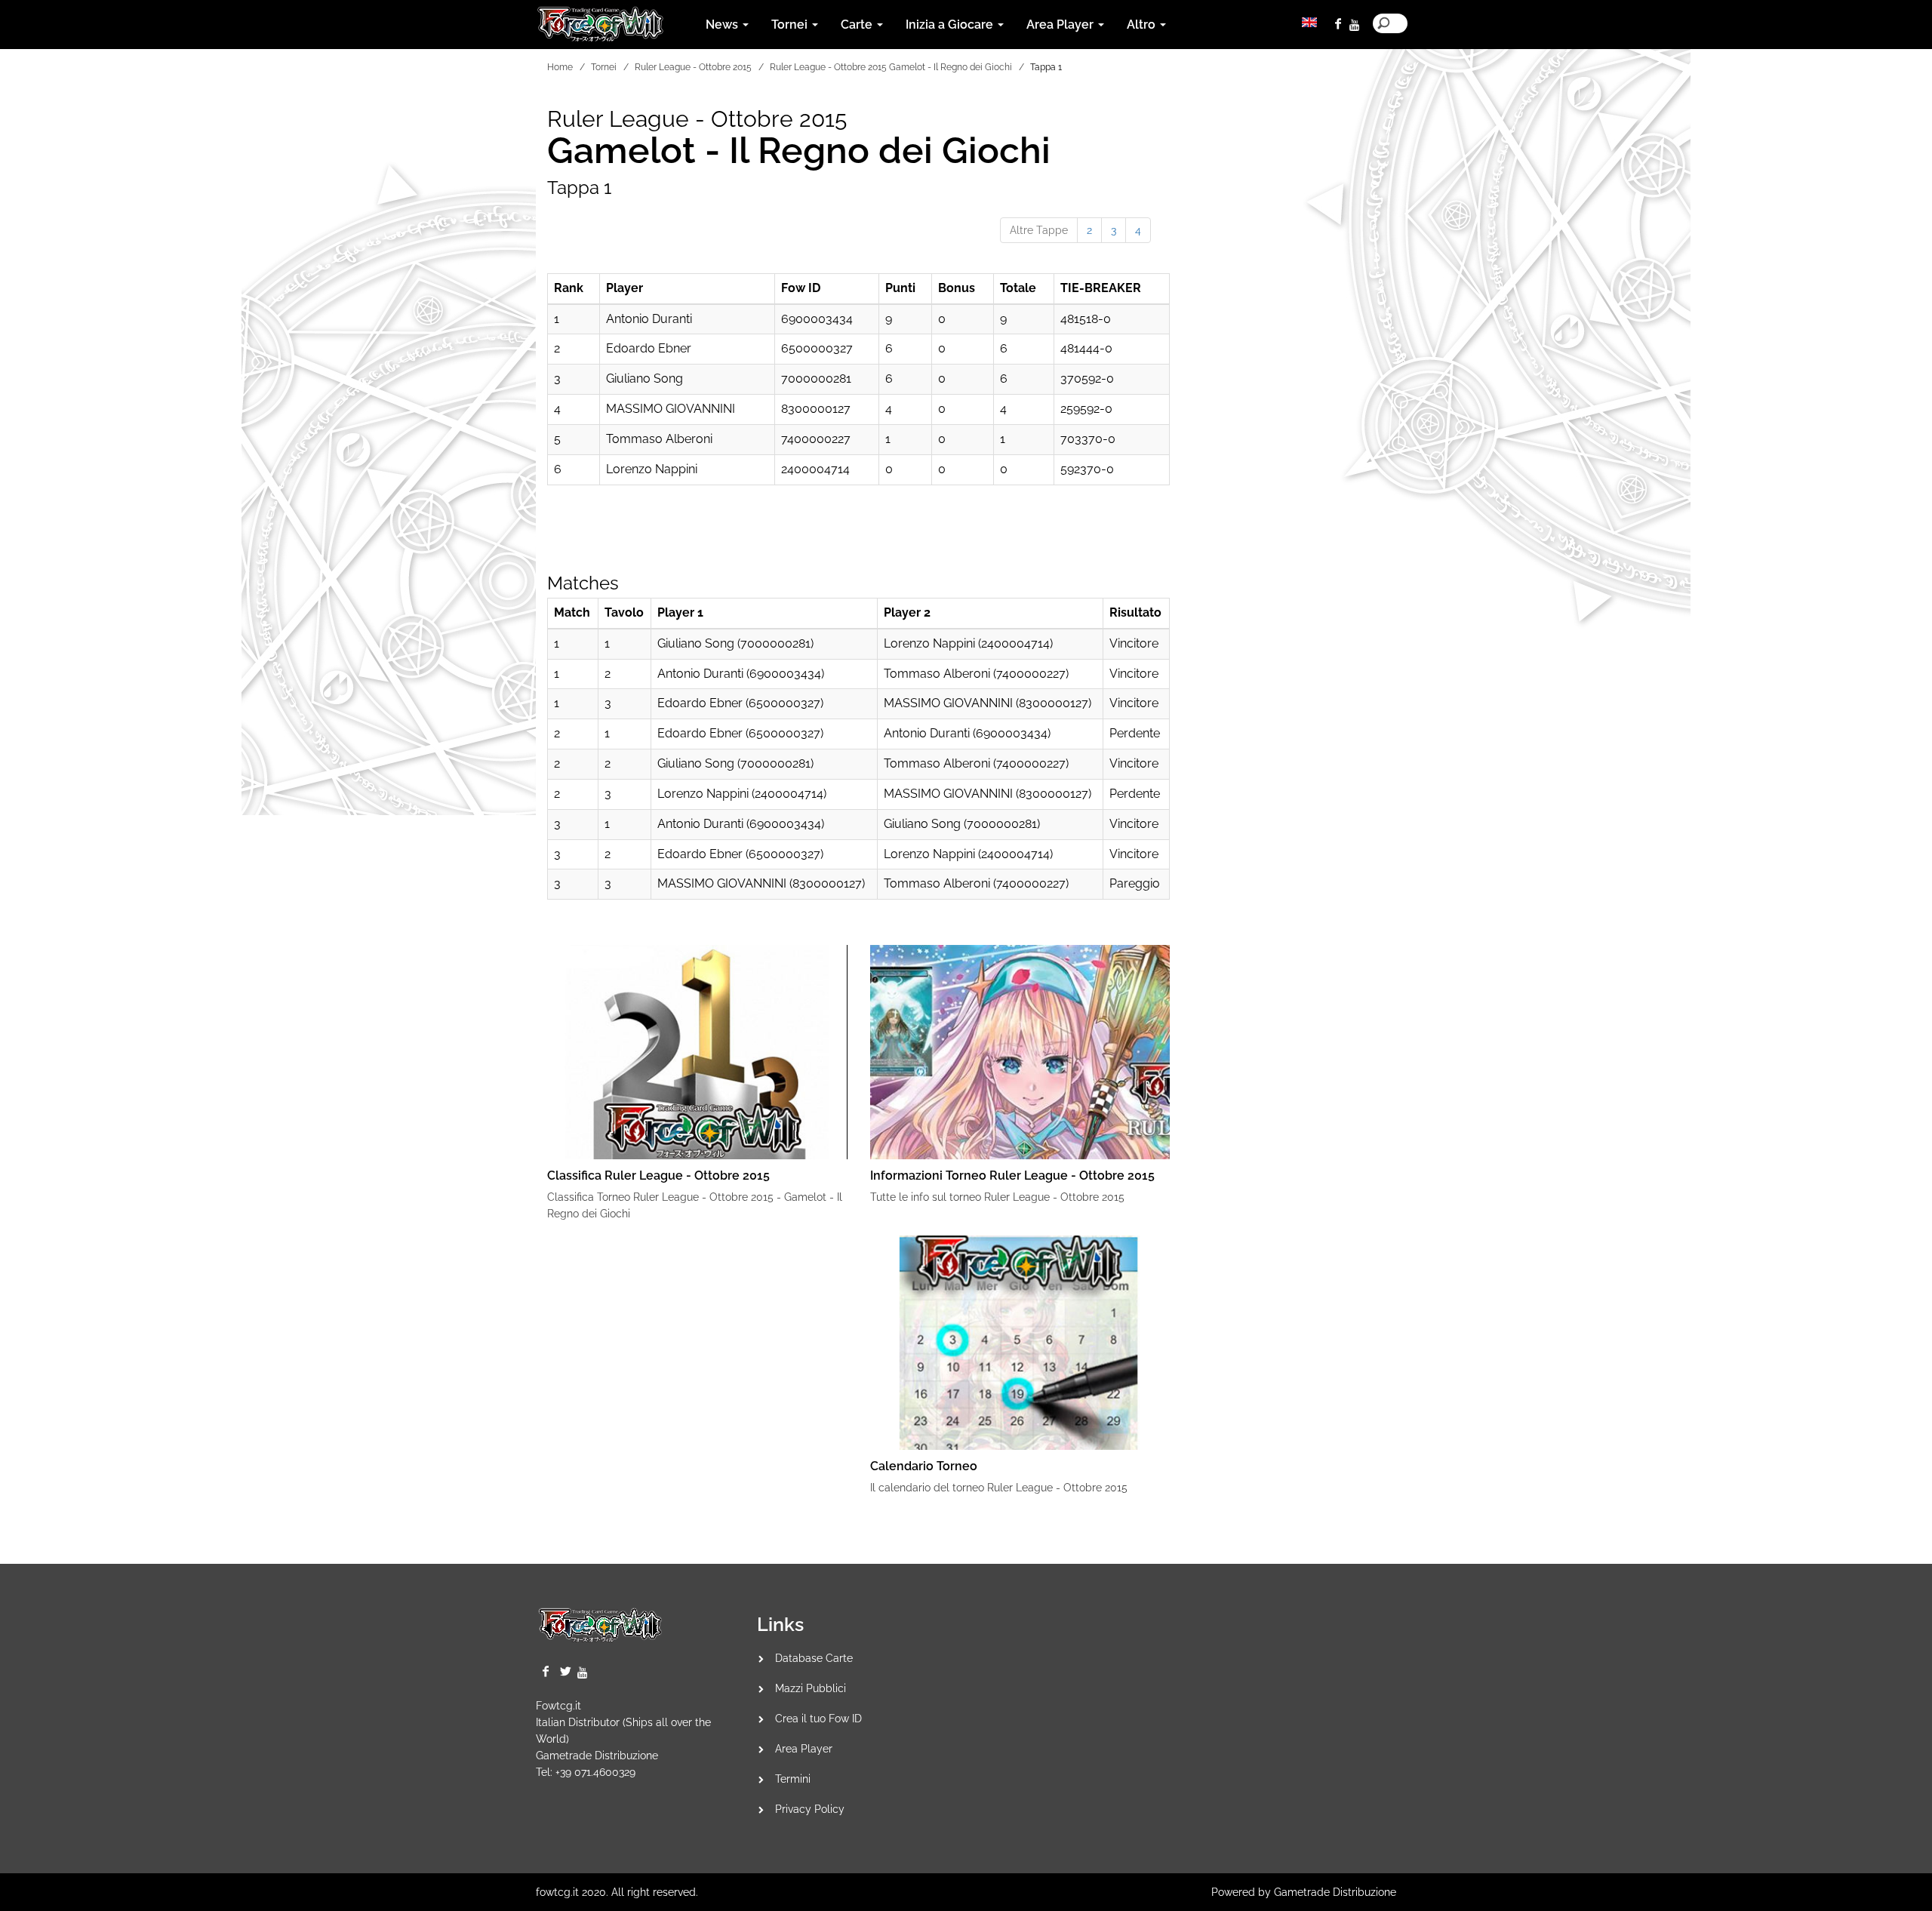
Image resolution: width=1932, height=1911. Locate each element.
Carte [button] (858, 25)
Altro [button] (1143, 25)
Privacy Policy (810, 1809)
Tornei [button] (791, 25)
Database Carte (814, 1658)
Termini (793, 1779)
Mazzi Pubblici (811, 1688)
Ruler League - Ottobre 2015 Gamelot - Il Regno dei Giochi (891, 67)
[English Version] (1309, 22)
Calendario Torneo (924, 1466)
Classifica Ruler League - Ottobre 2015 (658, 1176)
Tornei (604, 67)
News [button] (723, 25)
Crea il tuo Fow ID (818, 1719)
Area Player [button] (1061, 25)
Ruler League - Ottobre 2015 (693, 67)
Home (560, 67)
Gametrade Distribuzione (597, 1756)
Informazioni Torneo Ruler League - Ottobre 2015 (1012, 1176)
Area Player (804, 1749)
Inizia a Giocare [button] (951, 25)
